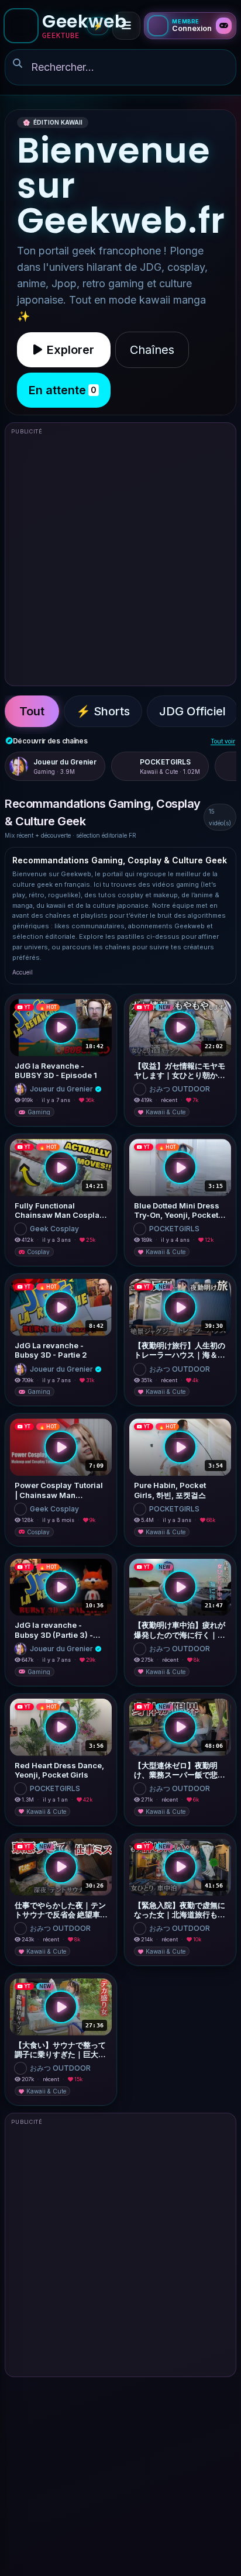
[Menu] (126, 26)
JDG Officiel (192, 711)
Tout (32, 711)
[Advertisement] (120, 559)
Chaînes (152, 350)
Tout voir (223, 741)
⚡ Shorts (103, 711)
